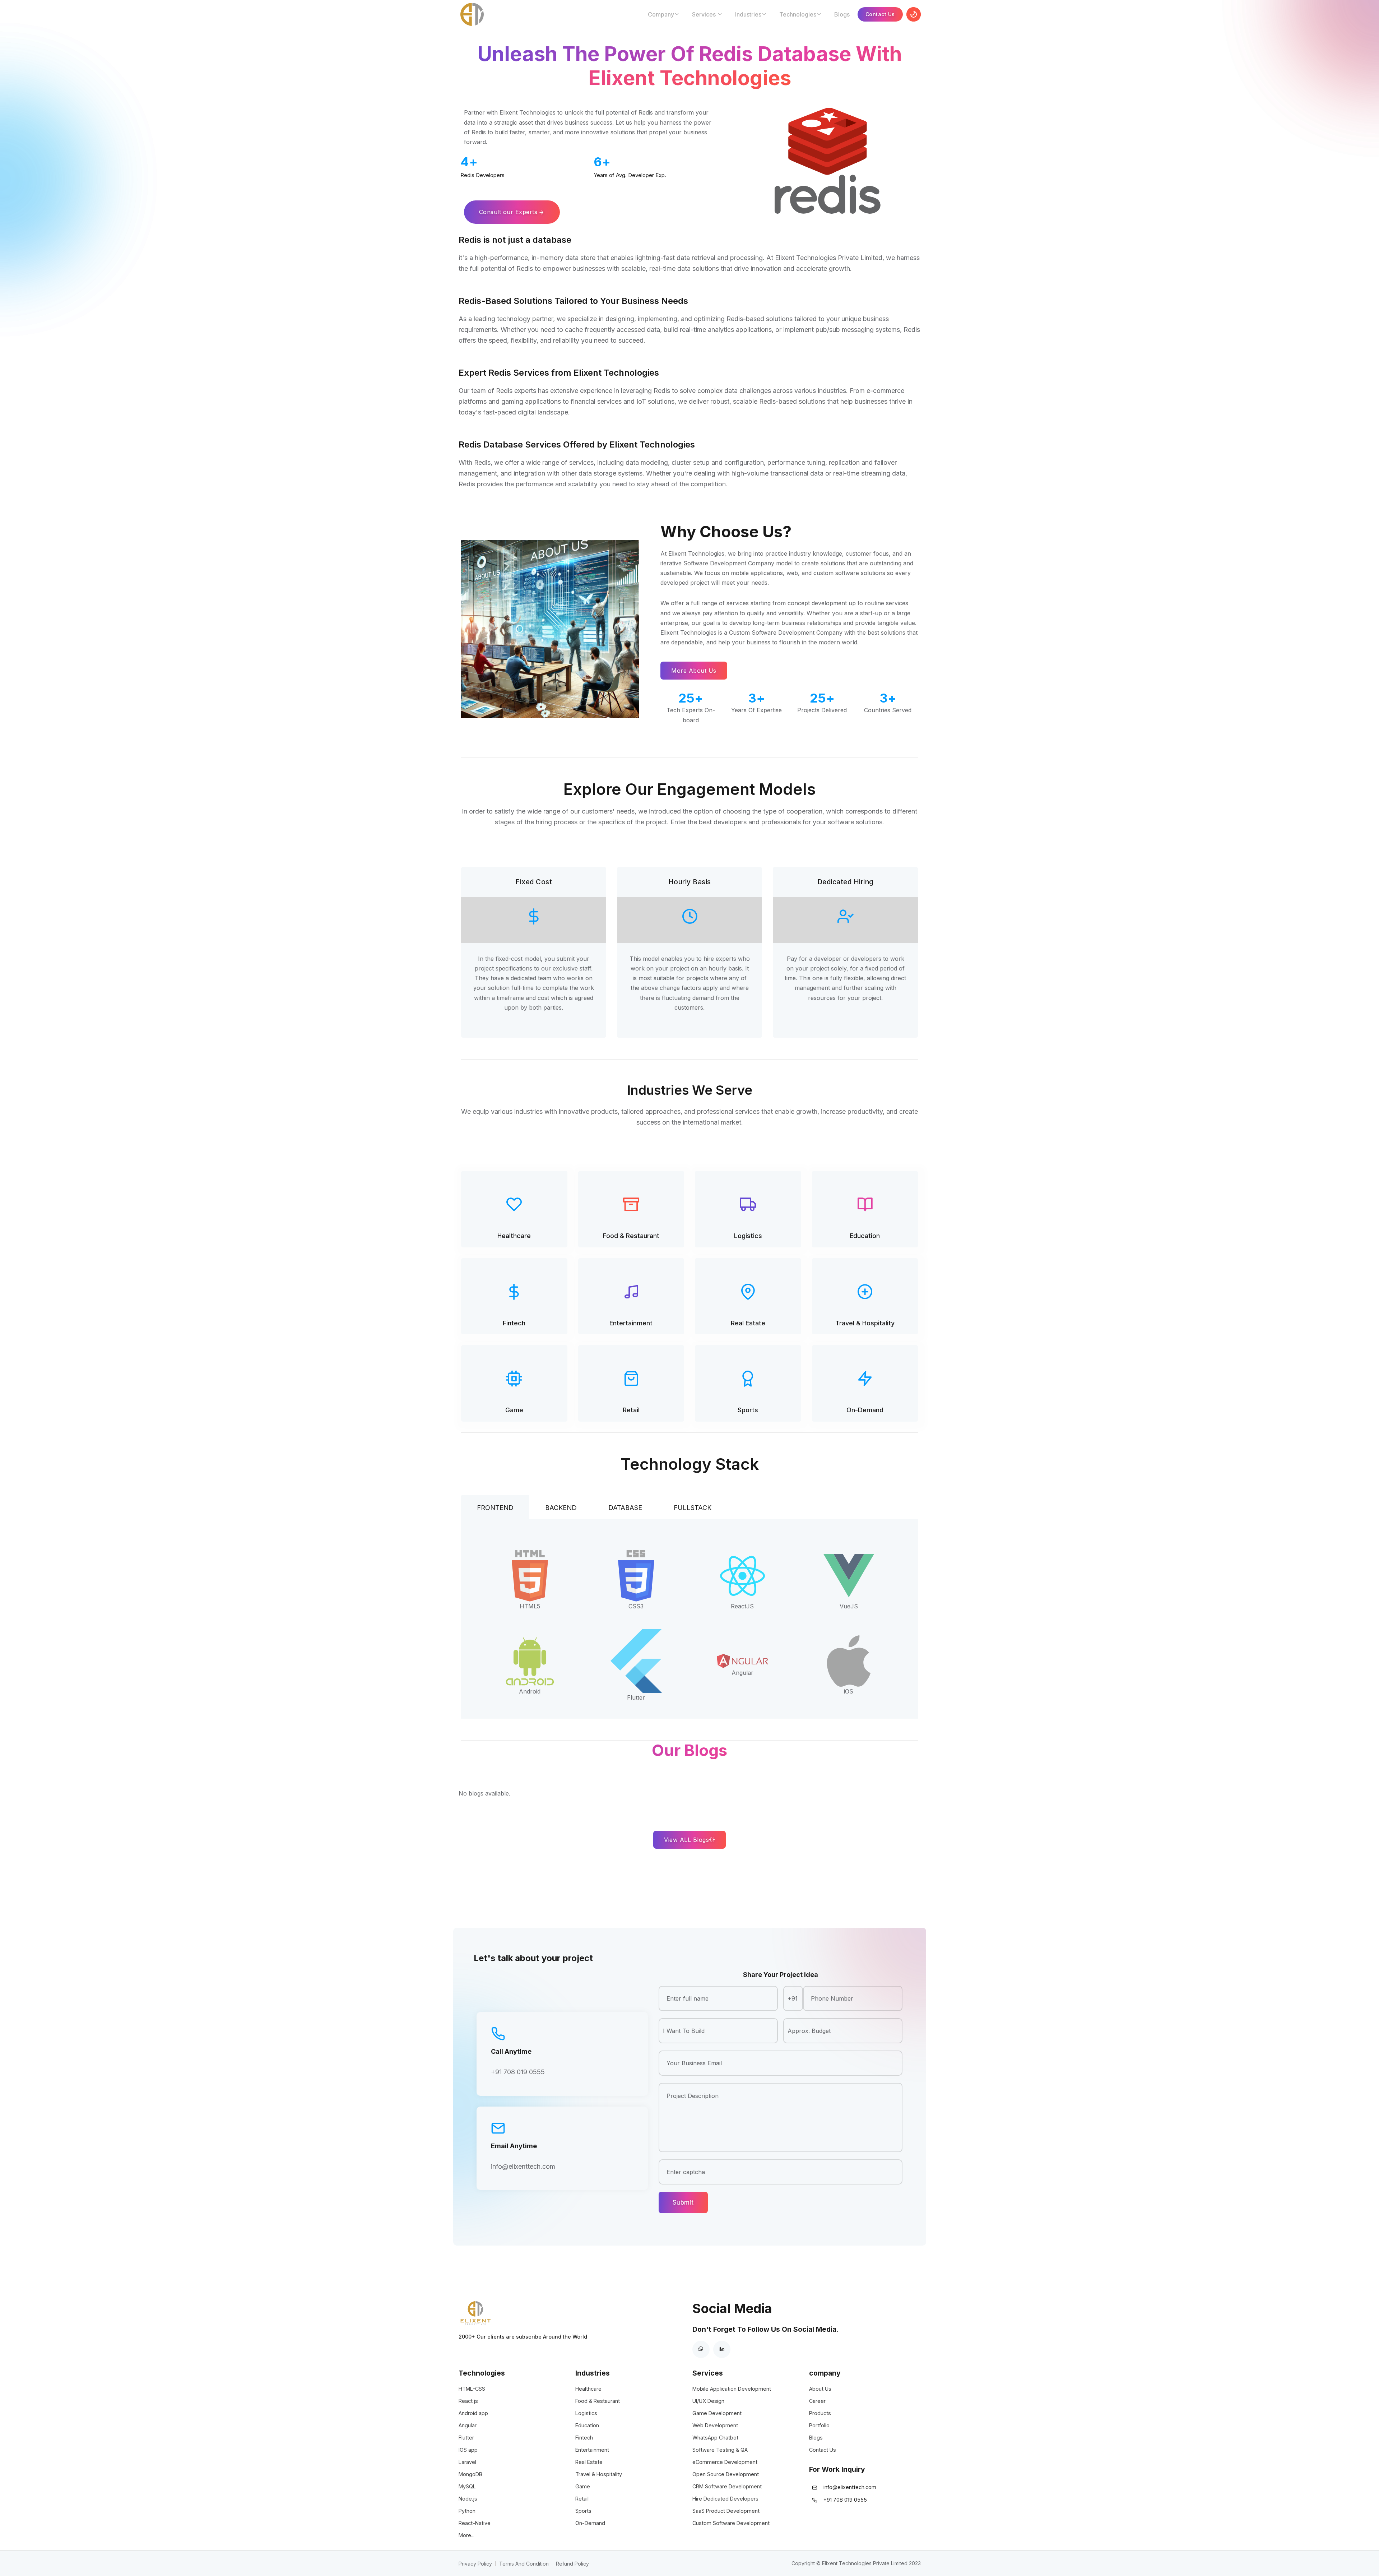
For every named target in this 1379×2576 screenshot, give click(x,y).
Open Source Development (726, 2474)
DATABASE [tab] (625, 1508)
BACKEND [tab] (561, 1508)
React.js (468, 2401)
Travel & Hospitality (865, 1323)
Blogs (842, 14)
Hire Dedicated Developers (725, 2499)
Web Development (715, 2425)
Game (514, 1410)
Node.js (468, 2499)
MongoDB (470, 2474)
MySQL (467, 2486)
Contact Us (880, 14)
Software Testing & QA (720, 2450)
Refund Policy (572, 2564)
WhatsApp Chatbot (715, 2438)
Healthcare (514, 1236)
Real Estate (748, 1323)
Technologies (798, 14)
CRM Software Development (727, 2486)
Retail (631, 1410)
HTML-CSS (472, 2389)
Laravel (467, 2462)
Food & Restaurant (631, 1236)
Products (820, 2413)
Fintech (514, 1323)
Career (817, 2401)
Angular (468, 2425)
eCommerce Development (725, 2462)
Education (865, 1236)
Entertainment (631, 1323)
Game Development (717, 2413)
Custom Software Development (731, 2523)
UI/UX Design (708, 2401)
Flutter (466, 2438)
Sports (748, 1410)
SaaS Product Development (726, 2511)
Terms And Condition (524, 2564)
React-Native (475, 2523)
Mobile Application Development (732, 2389)
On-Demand (865, 1410)
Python (467, 2511)
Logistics (748, 1236)
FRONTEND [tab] (495, 1508)
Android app (473, 2413)
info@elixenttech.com (523, 2166)
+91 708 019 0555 (518, 2072)
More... (466, 2535)
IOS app (468, 2450)
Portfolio (819, 2425)
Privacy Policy (475, 2564)
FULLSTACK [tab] (693, 1508)
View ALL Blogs (686, 1840)
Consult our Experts (508, 212)
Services (705, 14)
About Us (820, 2389)
